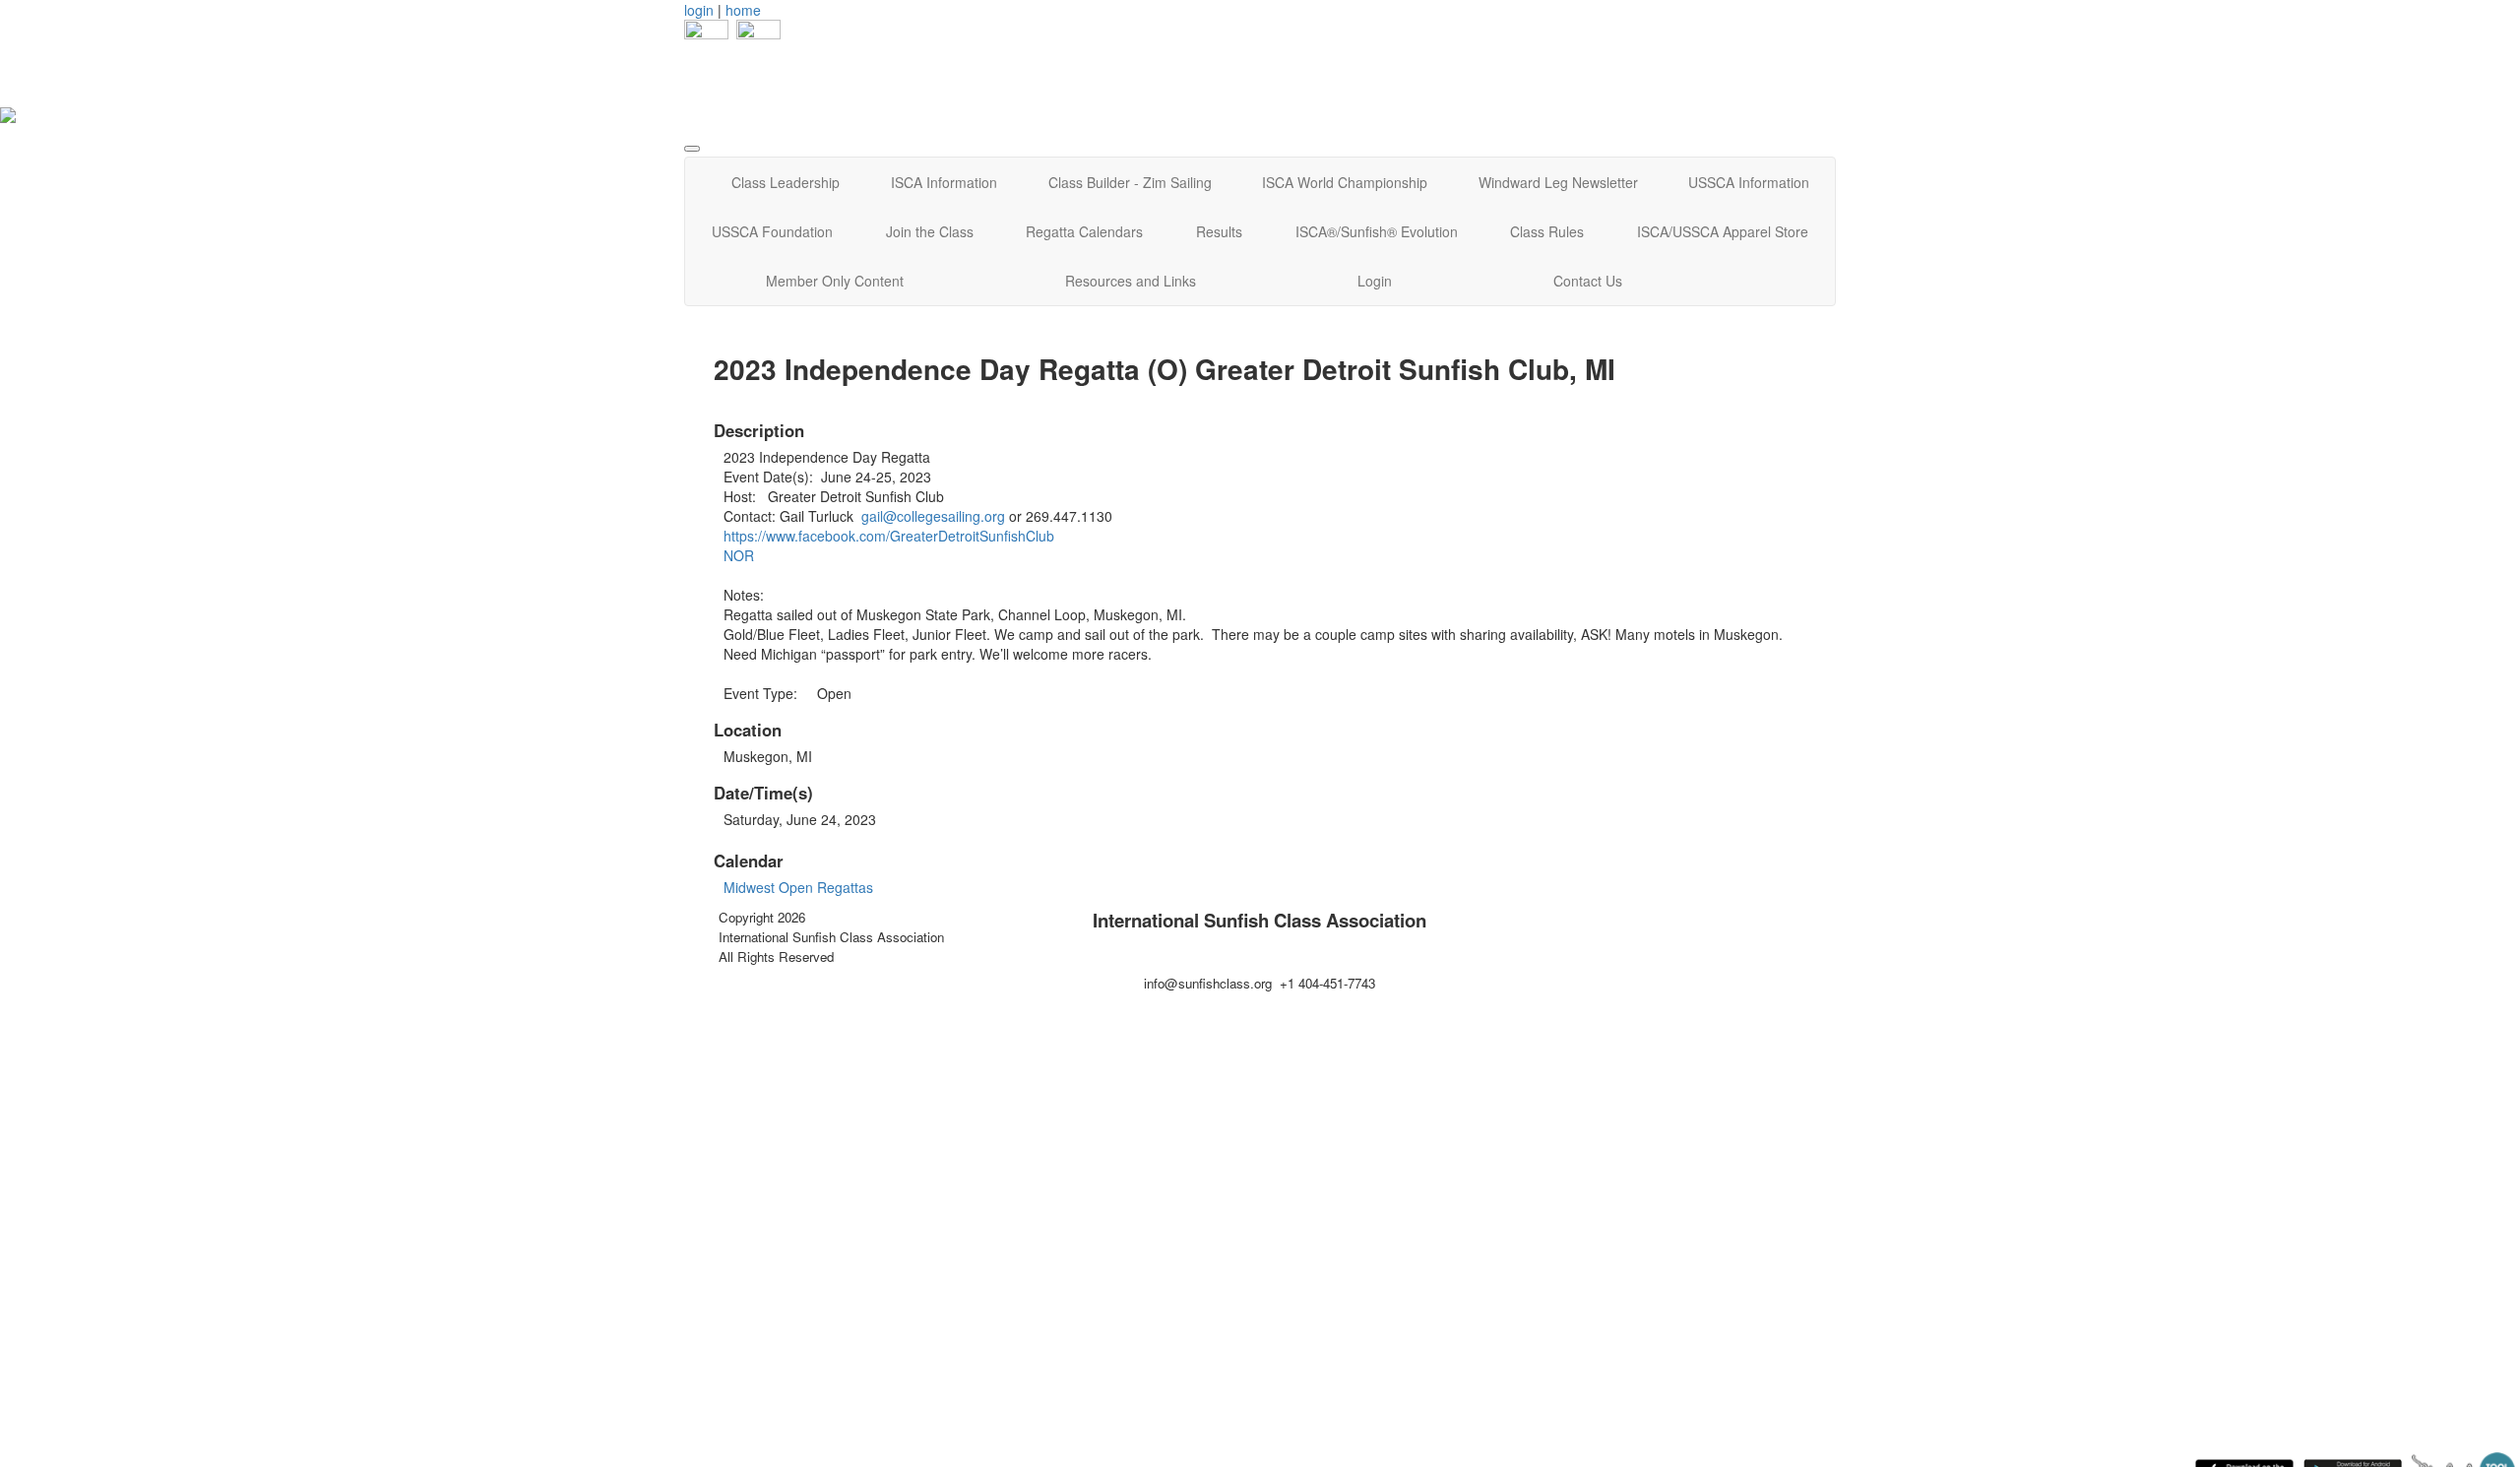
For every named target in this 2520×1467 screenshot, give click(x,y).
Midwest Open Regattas (798, 887)
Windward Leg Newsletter (1558, 182)
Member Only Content (835, 281)
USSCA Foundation (772, 231)
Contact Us (1588, 281)
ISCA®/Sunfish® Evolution (1377, 231)
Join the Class (930, 231)
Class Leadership (786, 182)
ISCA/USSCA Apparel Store (1723, 231)
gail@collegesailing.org (933, 516)
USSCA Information (1749, 182)
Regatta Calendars (1084, 231)
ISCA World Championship (1345, 182)
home (743, 10)
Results (1219, 231)
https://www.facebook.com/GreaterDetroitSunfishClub (889, 536)
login (699, 10)
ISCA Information (944, 182)
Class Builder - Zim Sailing (1130, 182)
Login (1375, 281)
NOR (741, 555)
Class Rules (1547, 231)
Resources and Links (1131, 281)
